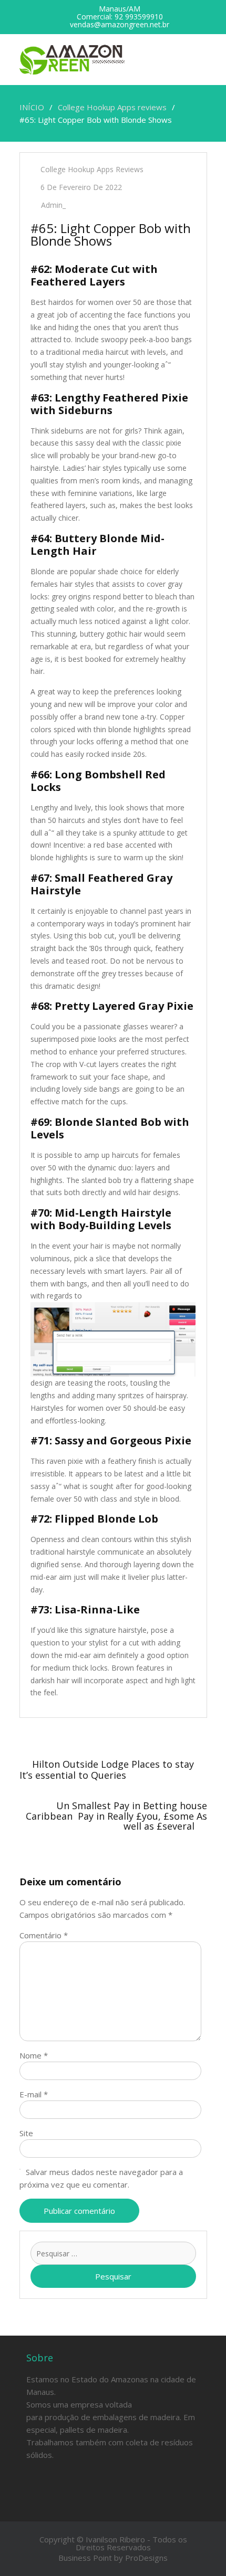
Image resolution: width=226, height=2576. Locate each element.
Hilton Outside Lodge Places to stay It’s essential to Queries (107, 1770)
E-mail (34, 2094)
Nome (34, 2055)
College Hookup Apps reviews (92, 169)
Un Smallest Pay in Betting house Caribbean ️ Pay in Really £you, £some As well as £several (116, 1816)
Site (26, 2133)
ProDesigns (146, 2558)
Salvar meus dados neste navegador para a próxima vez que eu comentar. (101, 2178)
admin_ (53, 205)
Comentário (44, 1935)
